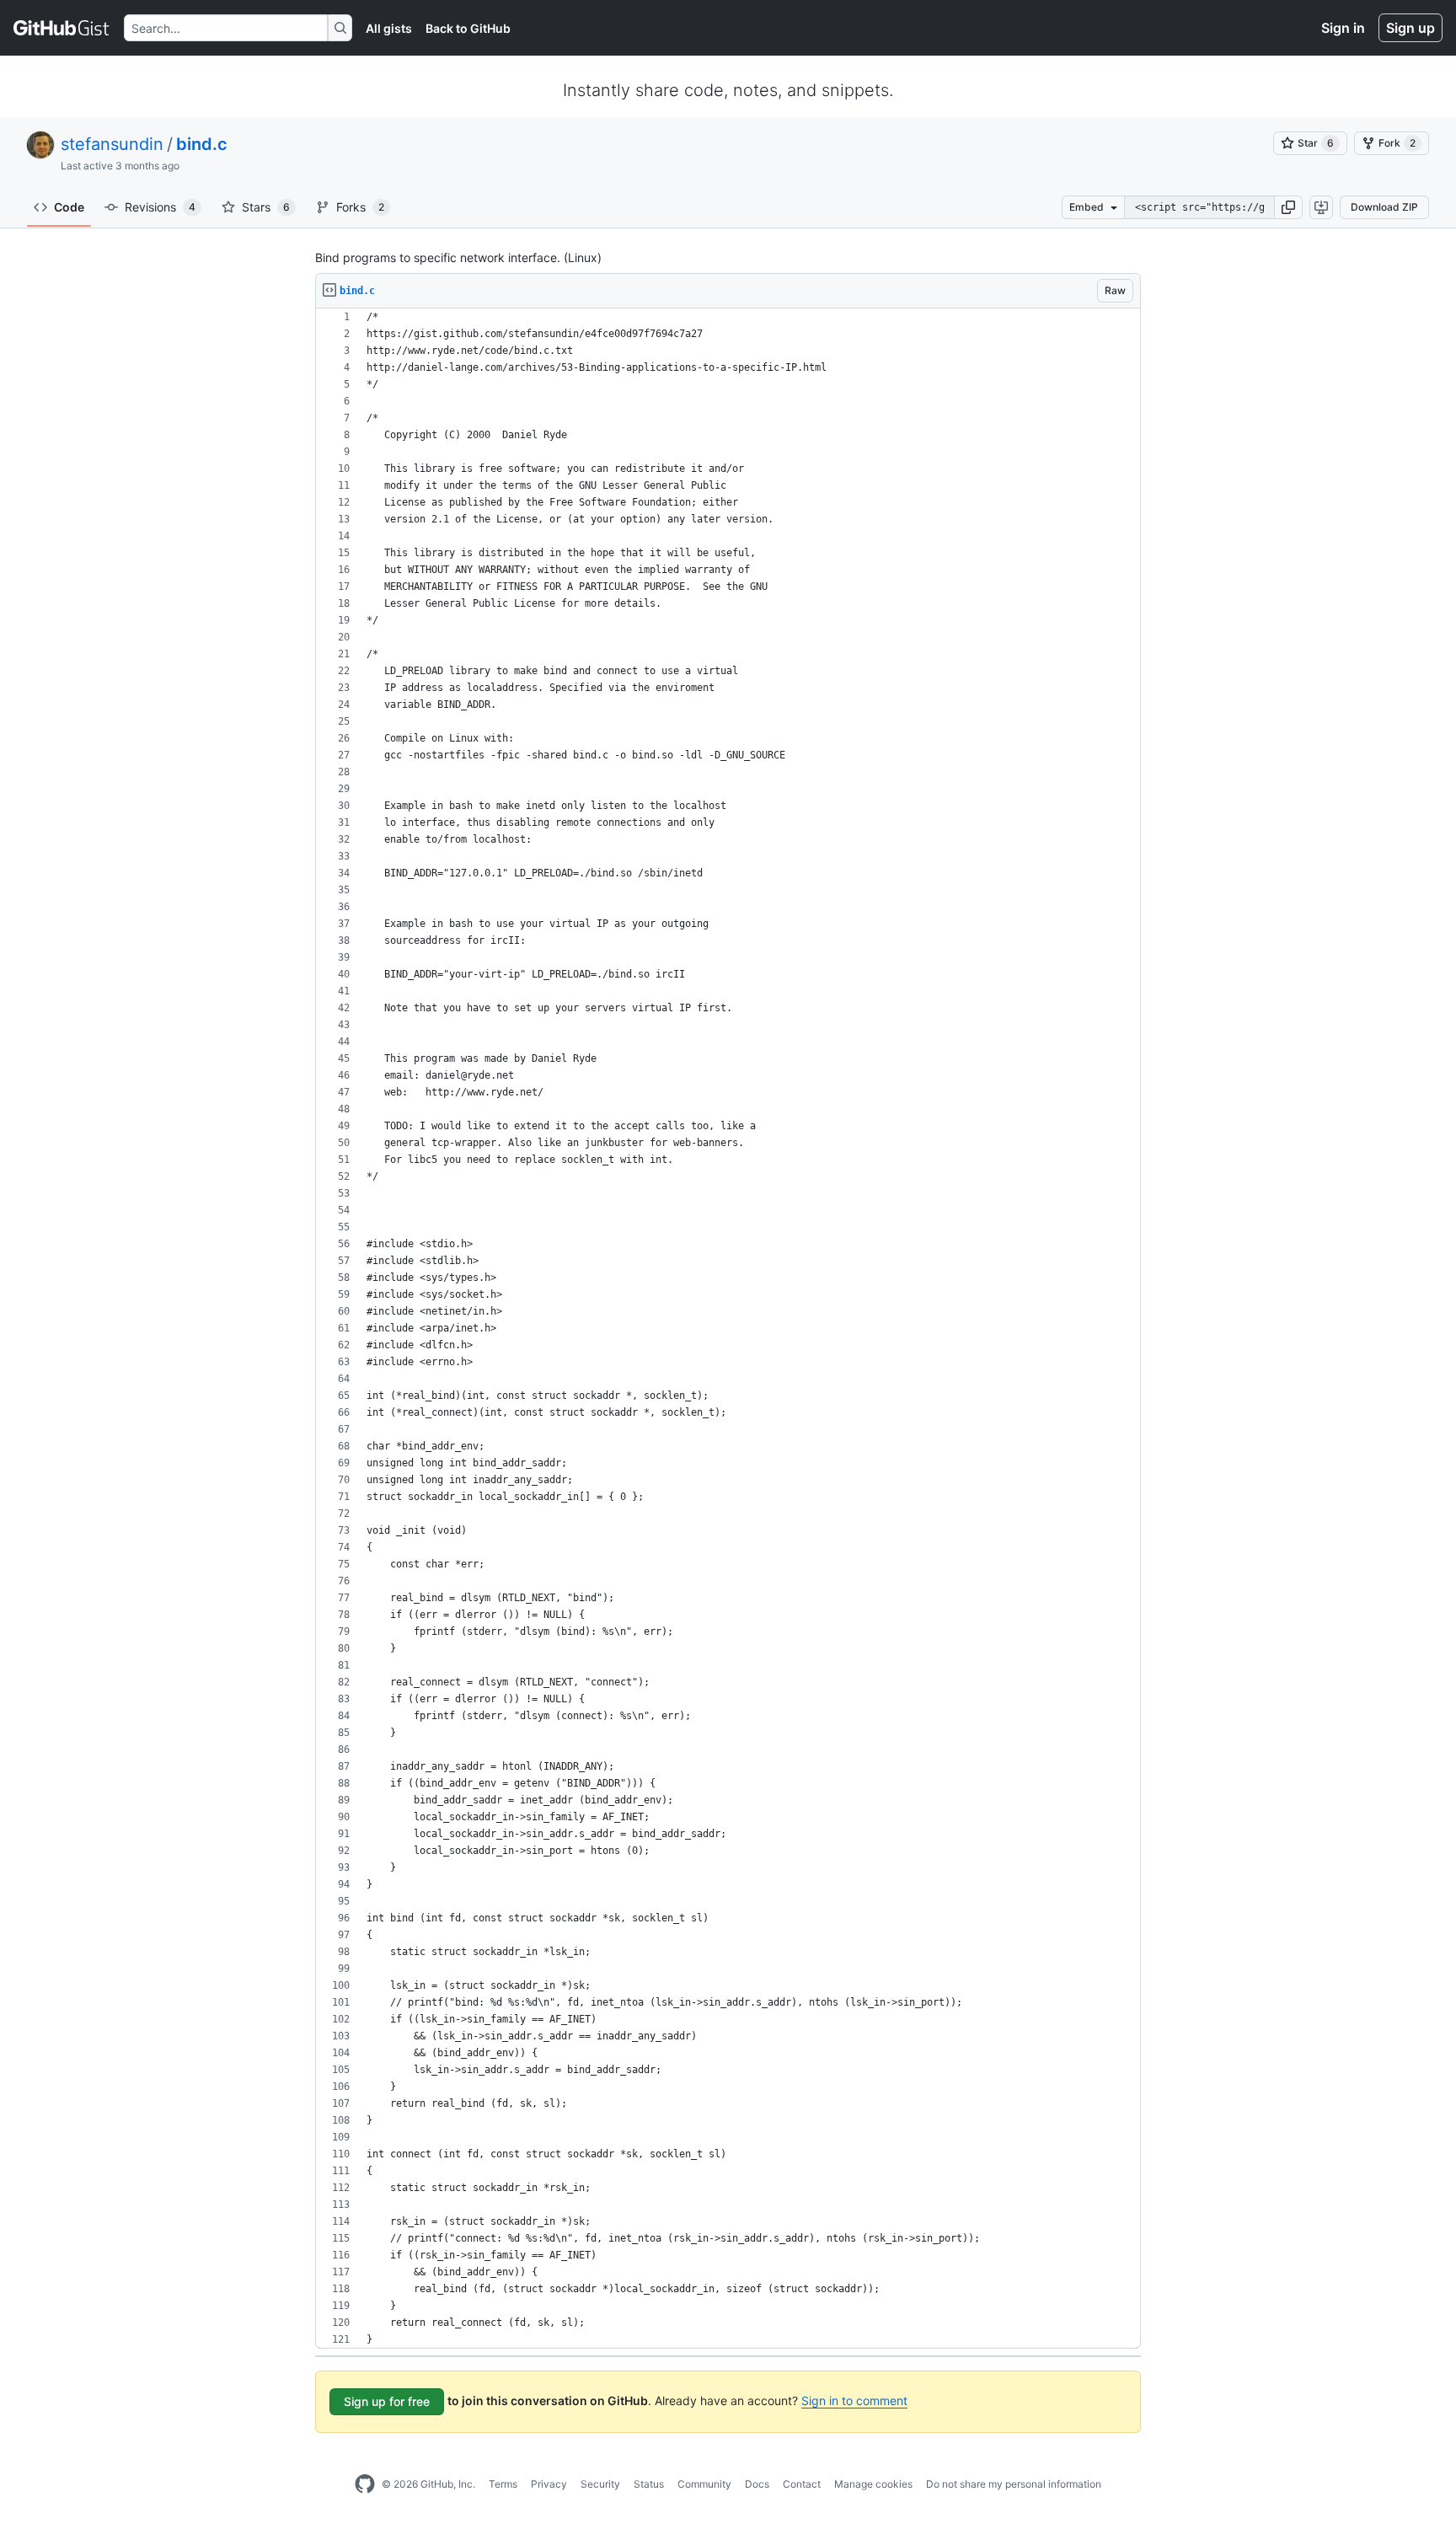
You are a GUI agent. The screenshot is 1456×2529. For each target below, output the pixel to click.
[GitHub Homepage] (365, 2484)
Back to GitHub (468, 28)
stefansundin (112, 144)
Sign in (1343, 28)
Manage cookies (873, 2484)
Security (600, 2484)
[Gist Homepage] (62, 28)
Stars (266, 207)
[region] (728, 1329)
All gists (389, 28)
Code (69, 207)
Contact (802, 2484)
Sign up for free (387, 2401)
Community (704, 2484)
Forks (360, 207)
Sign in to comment (854, 2400)
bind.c (202, 144)
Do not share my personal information (1014, 2484)
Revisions (160, 207)
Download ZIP (1384, 207)
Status (649, 2484)
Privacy (549, 2484)
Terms (503, 2484)
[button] (1288, 207)
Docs (757, 2484)
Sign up (1410, 28)
